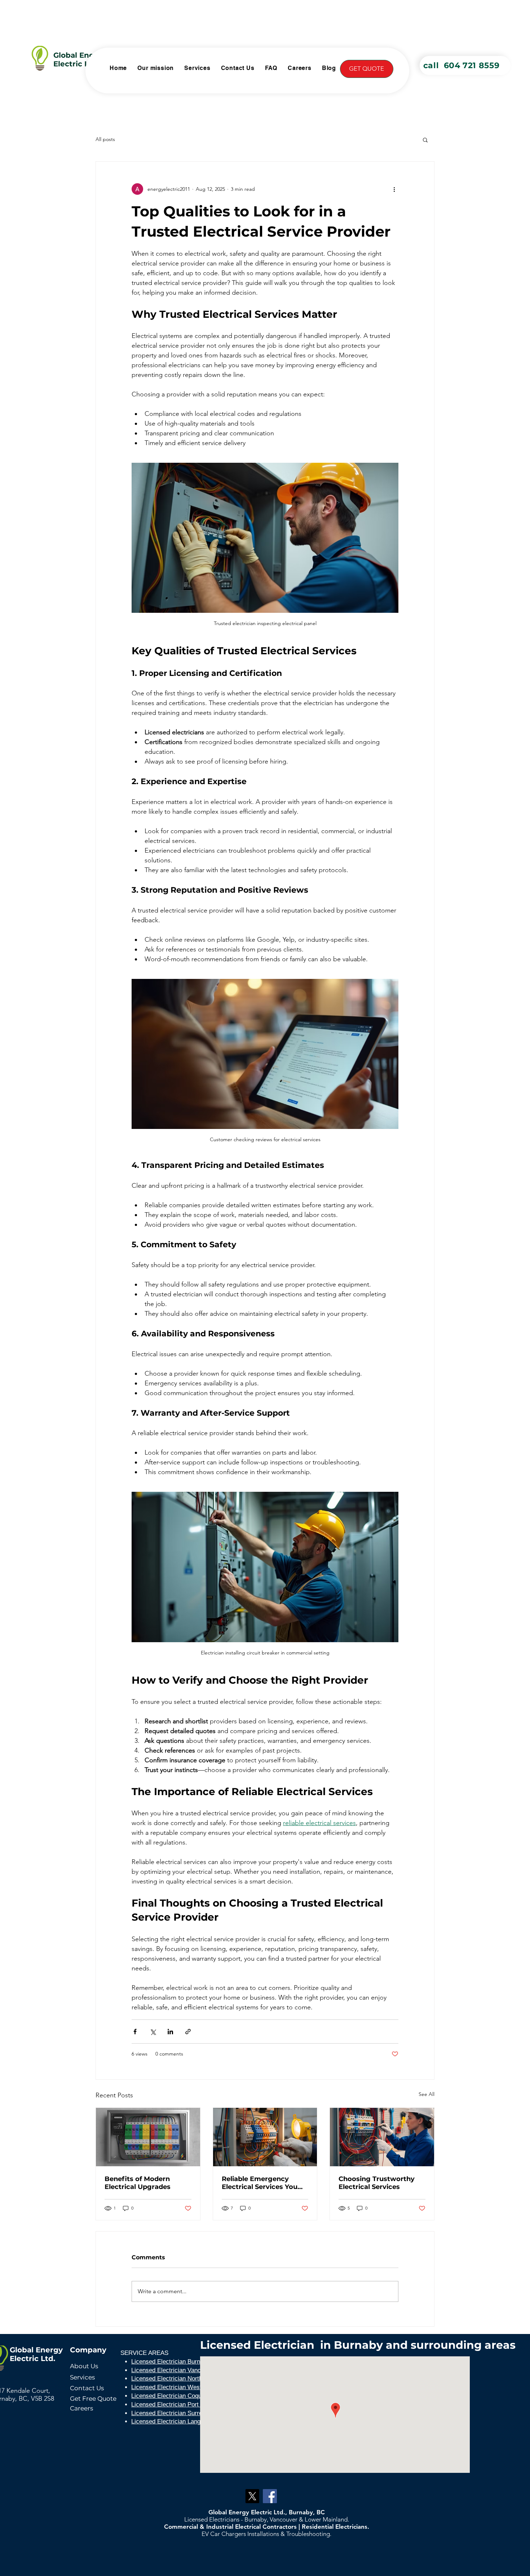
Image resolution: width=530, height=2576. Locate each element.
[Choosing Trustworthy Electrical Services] (382, 2137)
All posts (105, 139)
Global (22, 2350)
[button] (367, 69)
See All (427, 2094)
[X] (252, 2496)
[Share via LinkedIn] (170, 2032)
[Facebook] (270, 2496)
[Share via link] (188, 2032)
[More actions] (394, 189)
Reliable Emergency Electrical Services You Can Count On (260, 2183)
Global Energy (80, 55)
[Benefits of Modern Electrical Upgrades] (148, 2137)
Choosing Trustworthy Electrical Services (377, 2183)
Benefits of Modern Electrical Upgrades (138, 2183)
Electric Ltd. (76, 64)
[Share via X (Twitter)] (153, 2032)
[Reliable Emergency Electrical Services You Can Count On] (265, 2137)
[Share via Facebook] (135, 2032)
